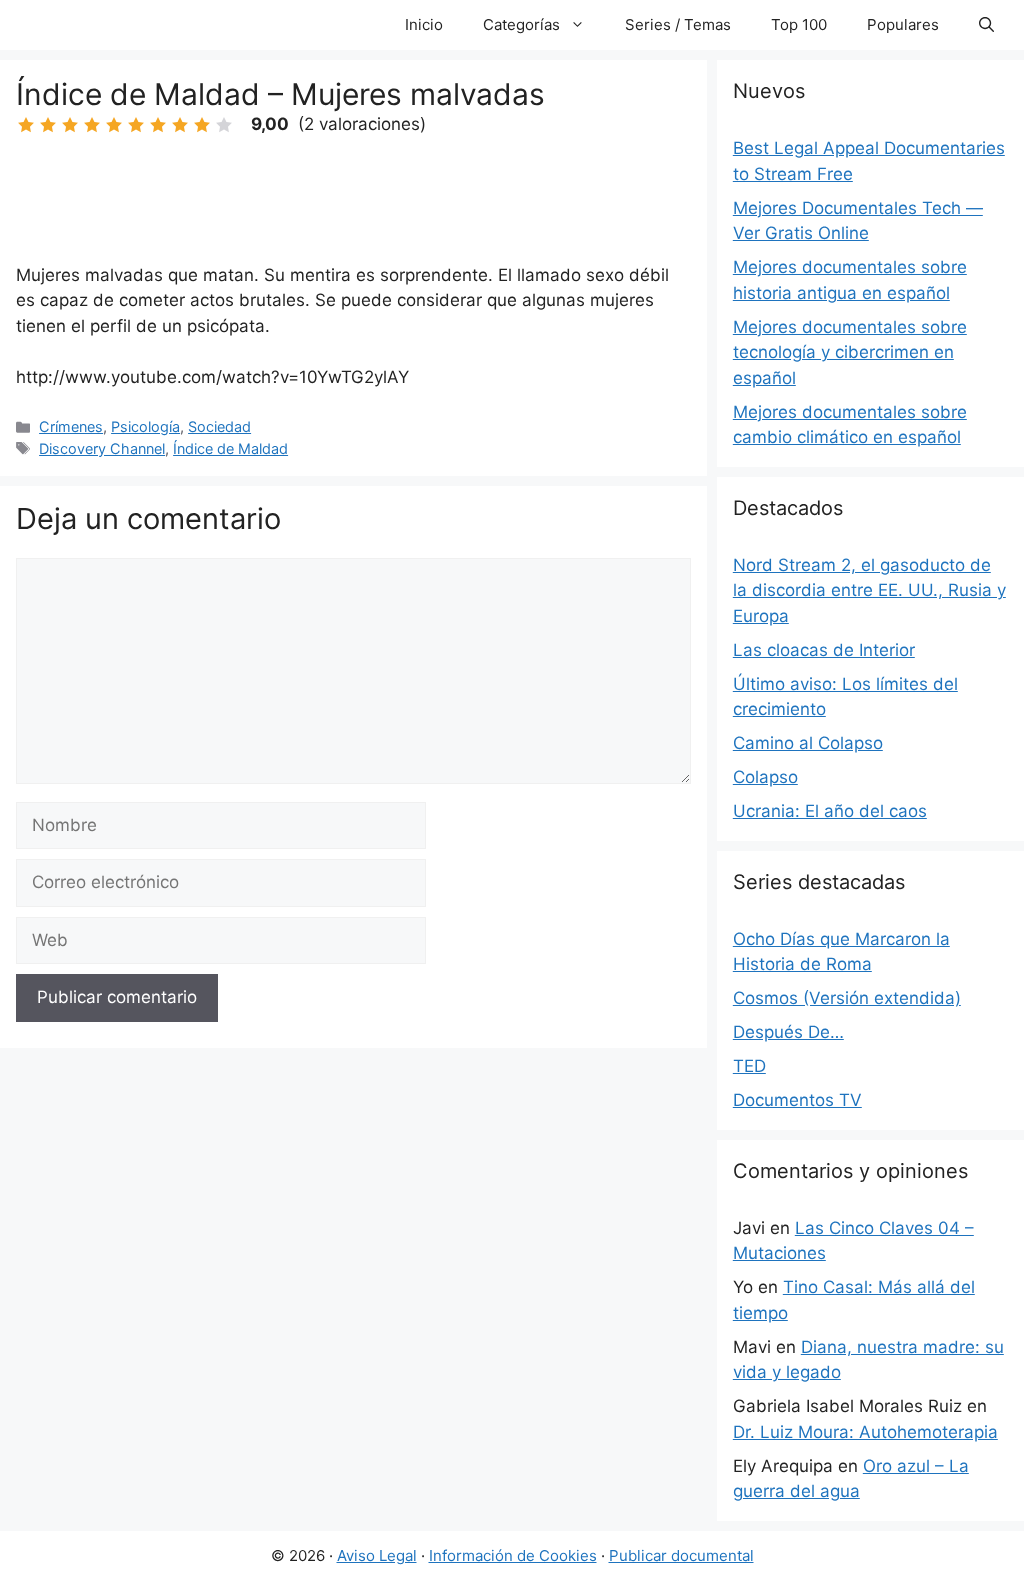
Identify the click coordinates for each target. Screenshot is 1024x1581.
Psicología (145, 426)
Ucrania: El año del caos (830, 811)
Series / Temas (678, 24)
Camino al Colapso (808, 743)
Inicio (424, 24)
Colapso (765, 777)
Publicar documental (681, 1555)
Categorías (521, 24)
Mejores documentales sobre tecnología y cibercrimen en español (850, 352)
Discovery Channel (102, 448)
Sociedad (219, 426)
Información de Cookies (513, 1555)
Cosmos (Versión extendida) (847, 998)
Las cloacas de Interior (824, 650)
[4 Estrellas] (92, 125)
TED (749, 1066)
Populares (903, 24)
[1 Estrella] (26, 125)
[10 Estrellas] (224, 125)
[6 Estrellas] (136, 125)
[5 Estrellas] (114, 125)
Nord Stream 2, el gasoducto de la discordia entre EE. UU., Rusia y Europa (869, 590)
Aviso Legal (377, 1555)
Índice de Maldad (230, 448)
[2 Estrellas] (48, 125)
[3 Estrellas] (70, 125)
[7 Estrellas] (158, 125)
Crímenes (71, 426)
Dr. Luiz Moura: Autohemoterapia (865, 1432)
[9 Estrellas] (202, 125)
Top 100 (799, 24)
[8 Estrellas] (180, 125)
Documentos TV (797, 1100)
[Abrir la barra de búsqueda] (986, 25)
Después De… (788, 1032)
